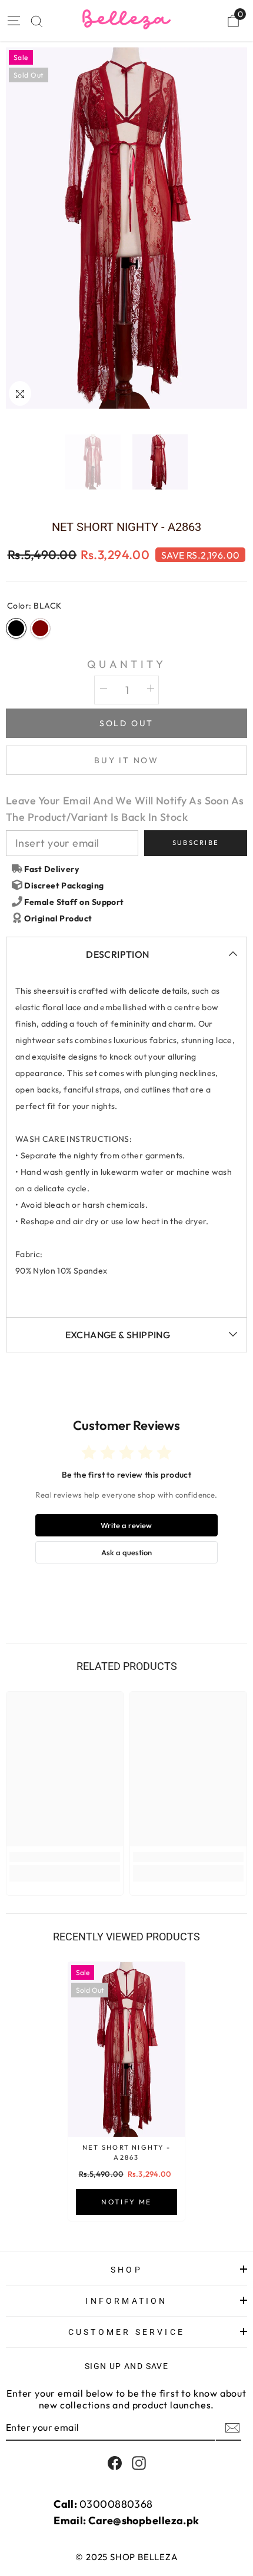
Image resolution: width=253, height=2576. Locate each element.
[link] (65, 1857)
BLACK (16, 628)
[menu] (13, 21)
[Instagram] (139, 2463)
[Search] (37, 21)
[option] (126, 228)
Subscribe (196, 843)
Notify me (126, 2202)
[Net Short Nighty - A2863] (126, 2049)
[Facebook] (115, 2463)
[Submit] (231, 2428)
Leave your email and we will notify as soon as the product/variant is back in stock (125, 809)
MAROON (40, 628)
